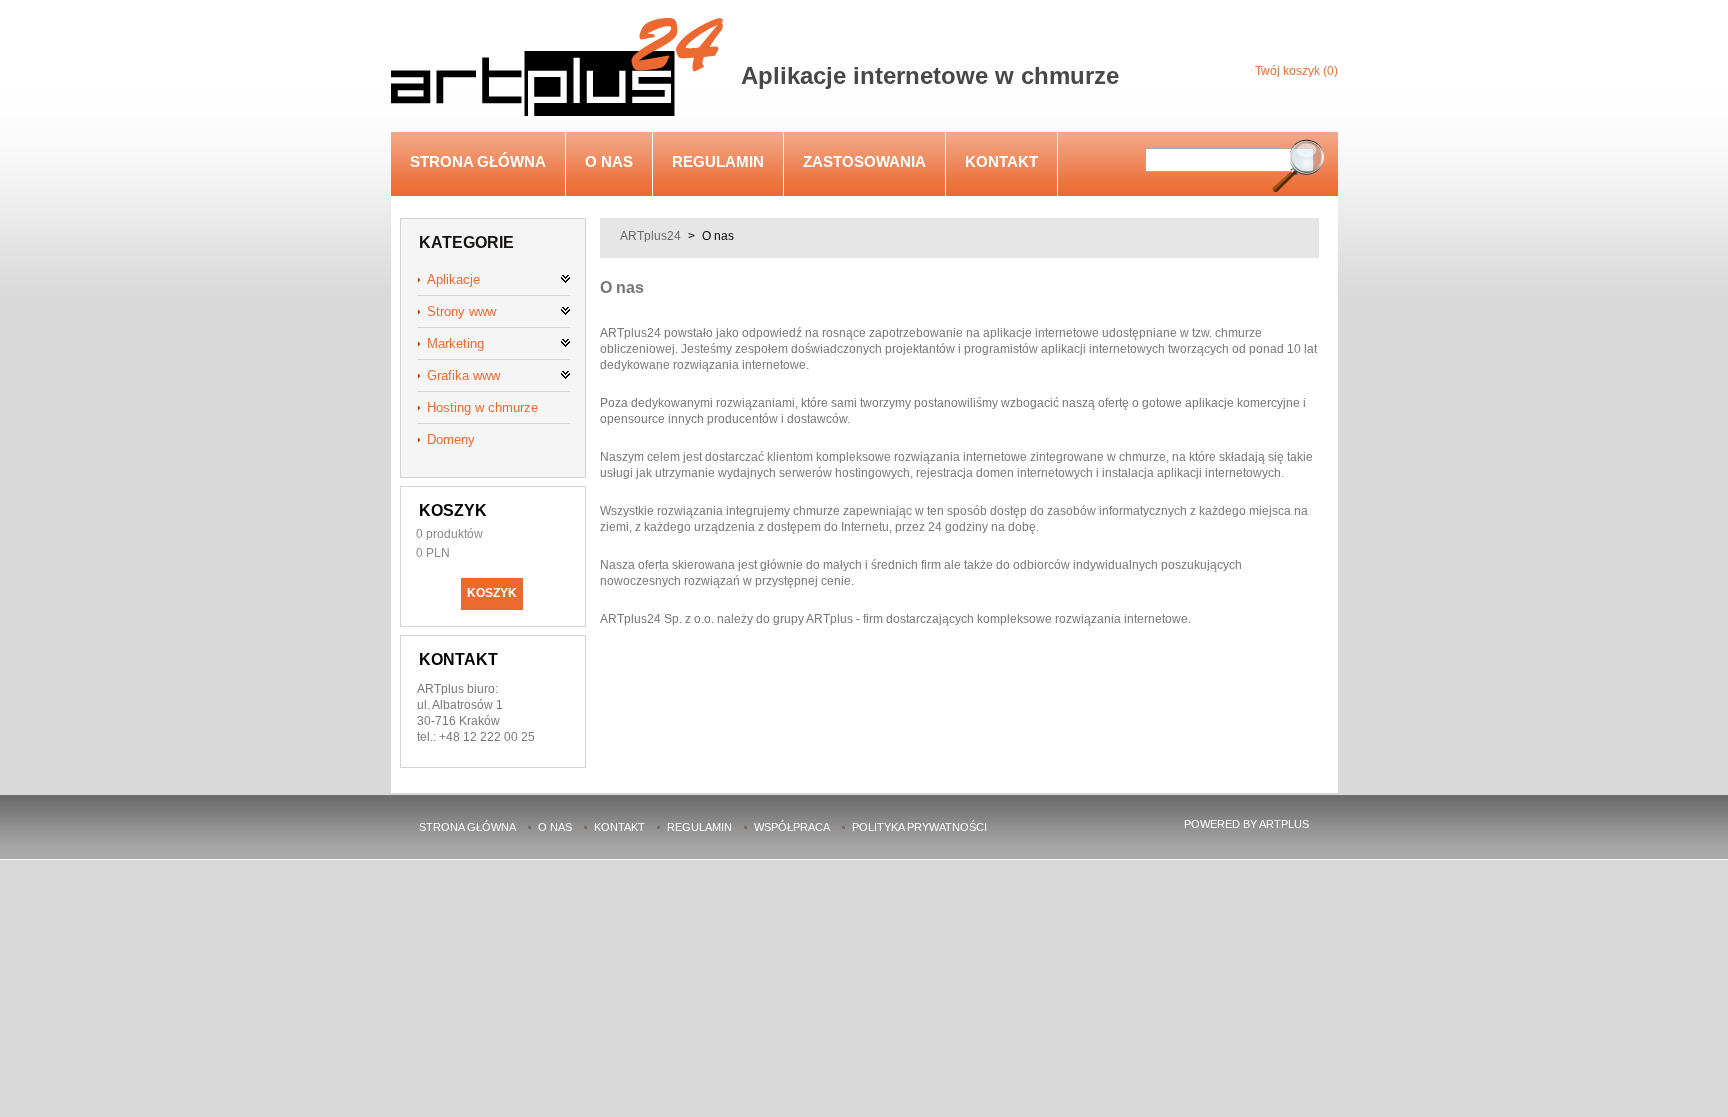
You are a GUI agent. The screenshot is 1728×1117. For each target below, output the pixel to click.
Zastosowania (864, 161)
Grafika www (463, 375)
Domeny (451, 439)
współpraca (792, 827)
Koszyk (453, 510)
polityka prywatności (919, 827)
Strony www (461, 311)
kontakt (1001, 161)
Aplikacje (453, 279)
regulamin (718, 161)
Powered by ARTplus (1246, 824)
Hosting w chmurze (482, 407)
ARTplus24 (650, 236)
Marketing (455, 343)
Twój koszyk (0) (1296, 71)
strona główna (478, 161)
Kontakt (458, 659)
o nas (609, 161)
